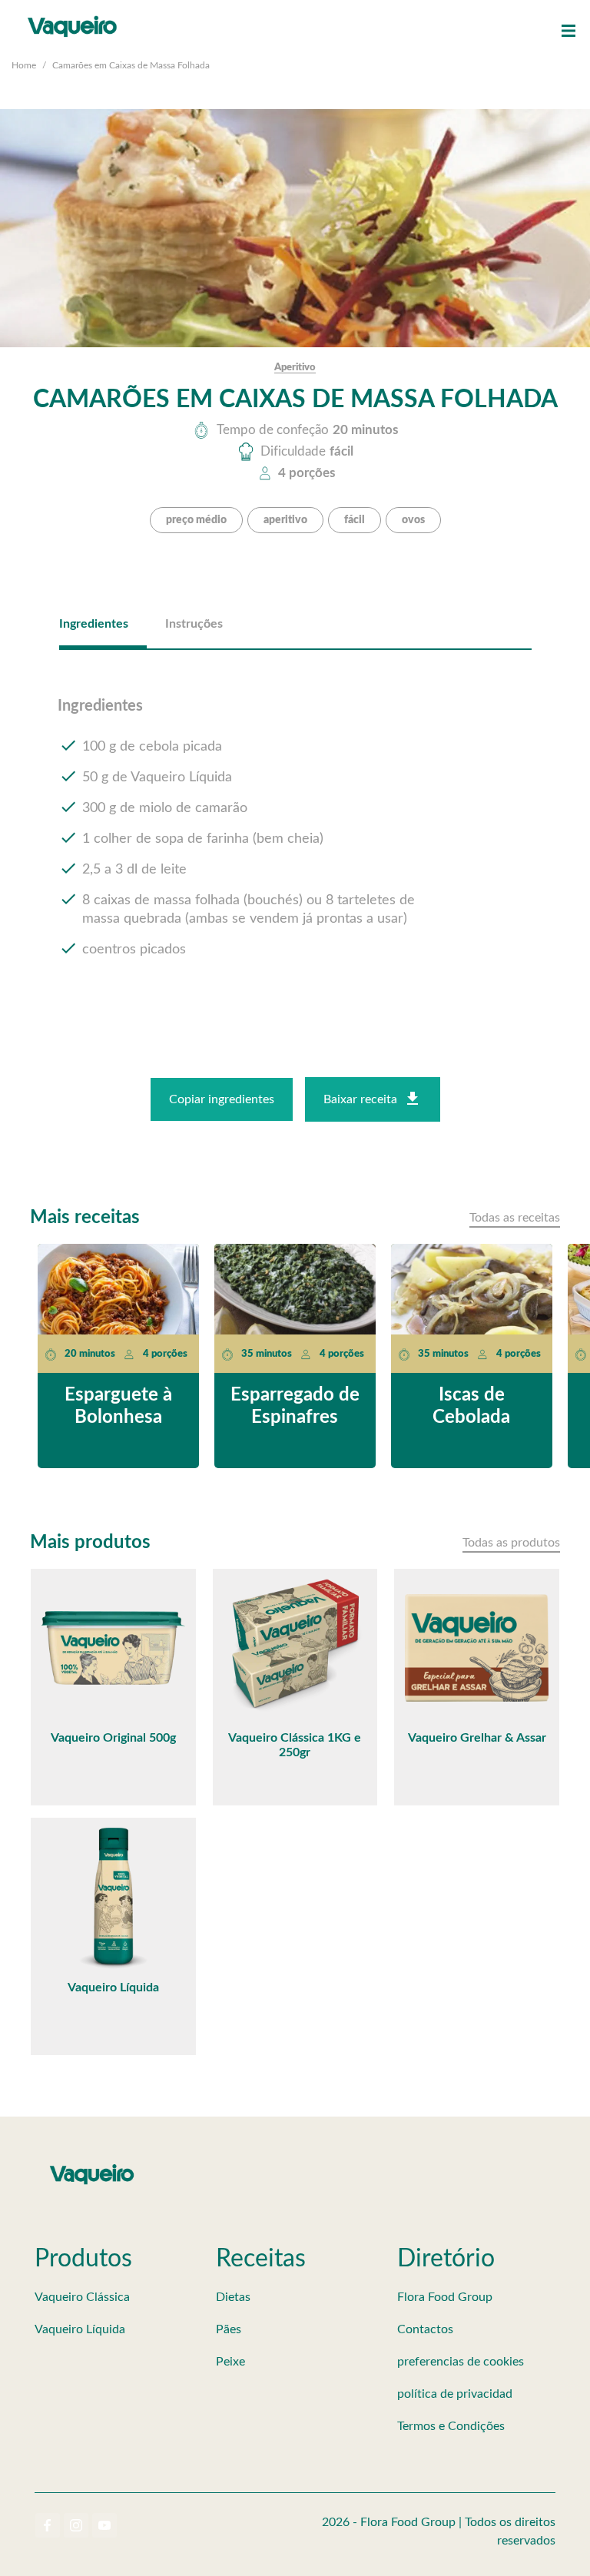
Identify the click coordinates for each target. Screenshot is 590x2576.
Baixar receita (360, 1099)
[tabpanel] (295, 841)
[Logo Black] (73, 15)
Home (24, 65)
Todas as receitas (515, 1218)
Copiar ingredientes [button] (222, 1099)
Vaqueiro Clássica (82, 2297)
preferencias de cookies (461, 2362)
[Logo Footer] (92, 2167)
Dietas (233, 2297)
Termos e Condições (451, 2426)
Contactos (425, 2329)
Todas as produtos (511, 1543)
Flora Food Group (445, 2297)
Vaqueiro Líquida (80, 2329)
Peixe (230, 2362)
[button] (568, 31)
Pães (229, 2329)
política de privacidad (455, 2394)
